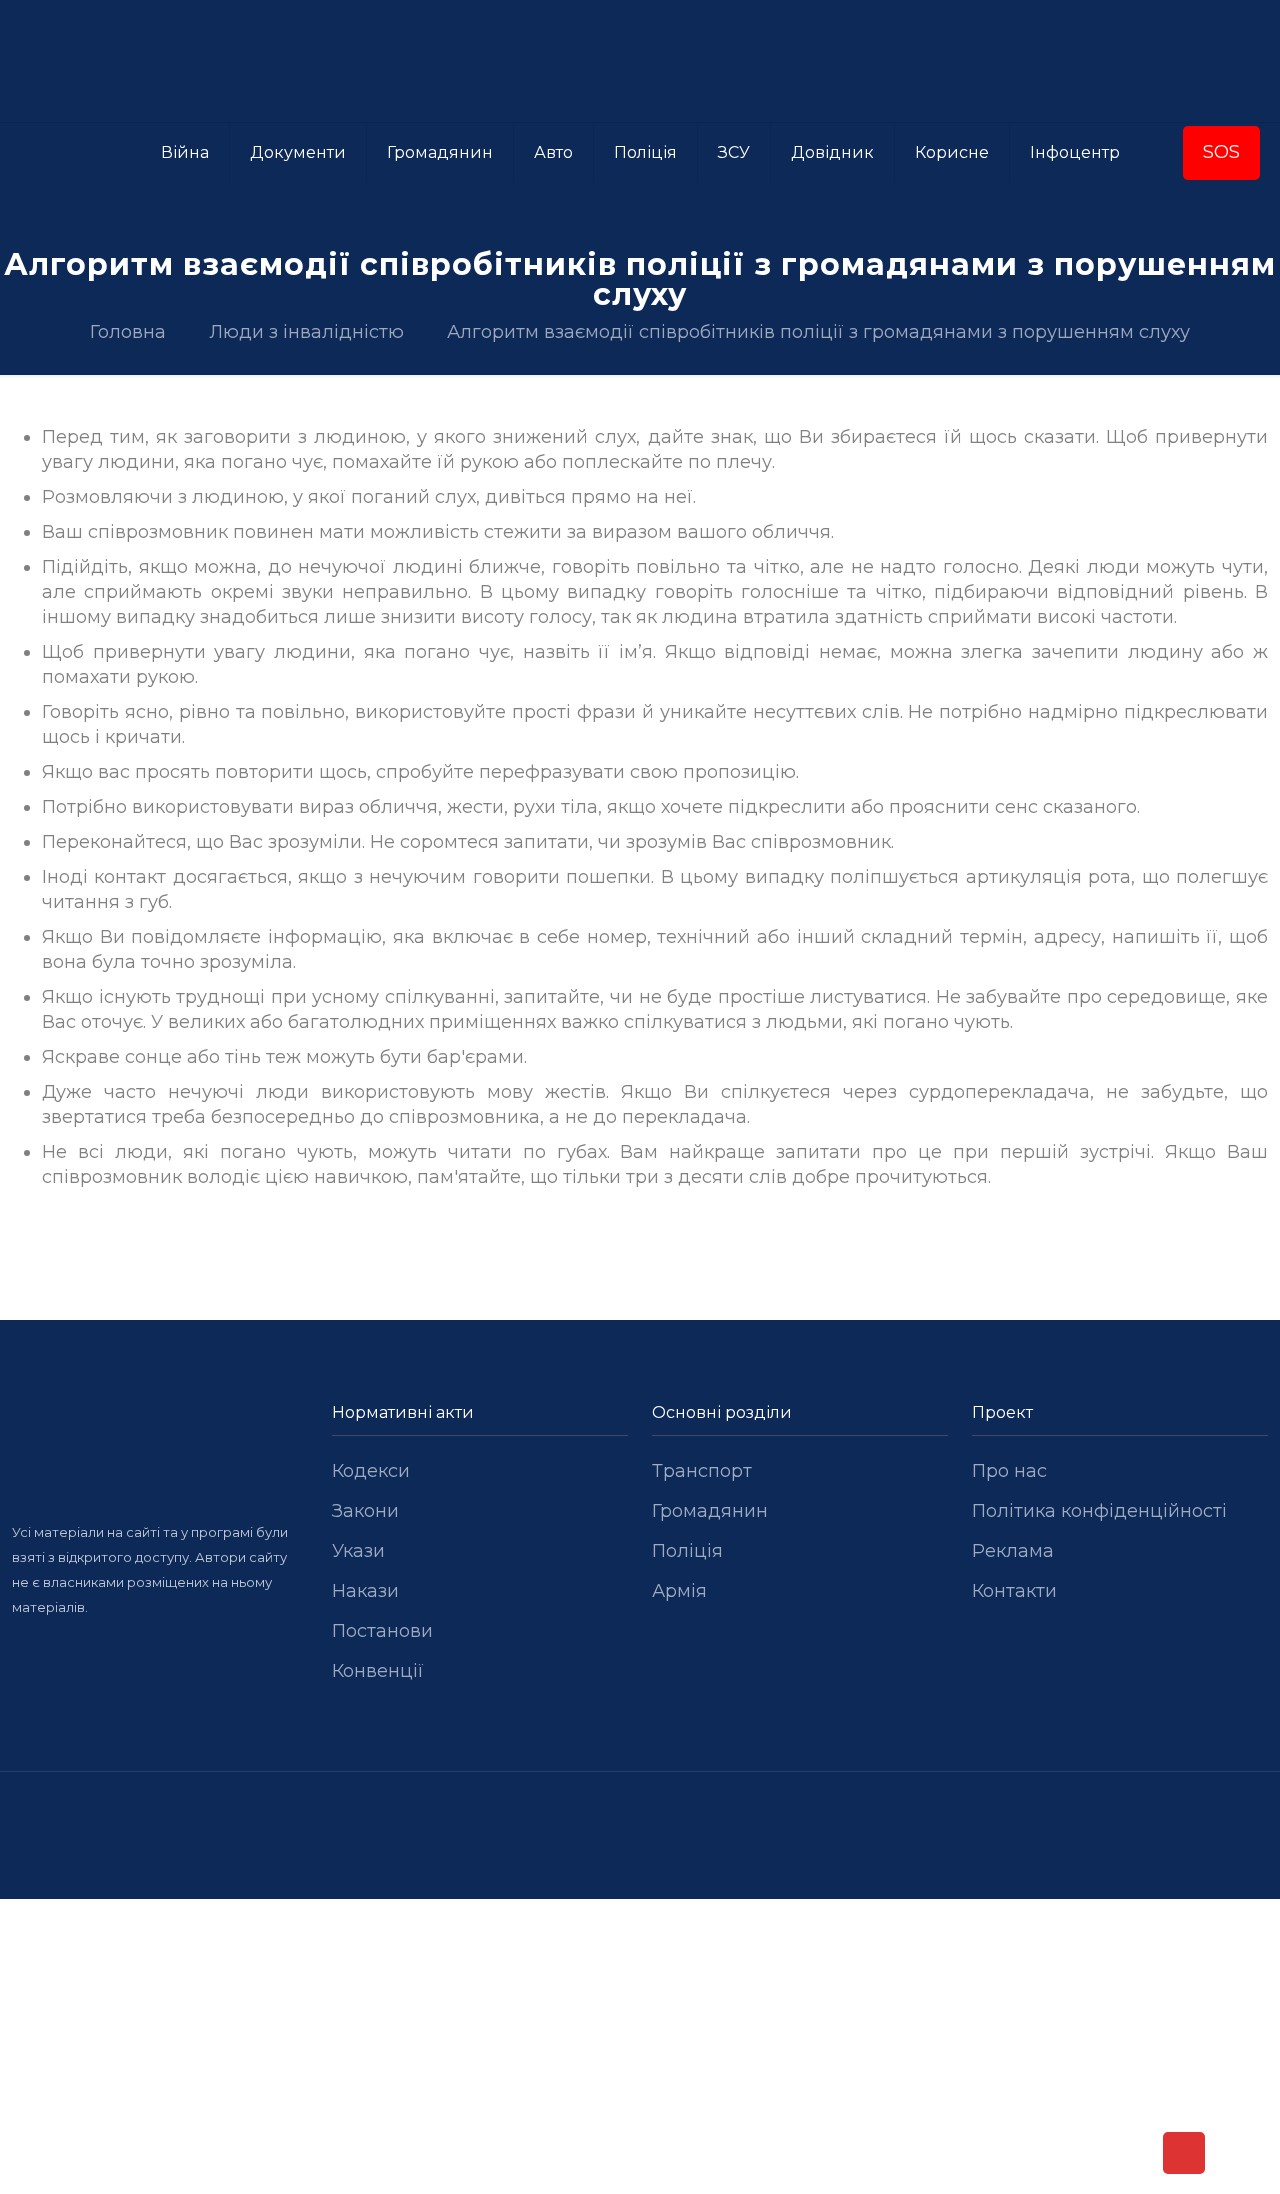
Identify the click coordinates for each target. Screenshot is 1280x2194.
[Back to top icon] (1184, 2153)
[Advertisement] (640, 2047)
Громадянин (710, 1511)
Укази (358, 1551)
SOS (1221, 152)
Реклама (1013, 1551)
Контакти (1014, 1591)
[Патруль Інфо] (640, 61)
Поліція (687, 1551)
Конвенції (378, 1671)
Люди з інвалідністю (306, 332)
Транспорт (702, 1471)
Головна (128, 332)
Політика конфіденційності (1099, 1511)
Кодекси (371, 1471)
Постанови (382, 1631)
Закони (365, 1511)
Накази (365, 1591)
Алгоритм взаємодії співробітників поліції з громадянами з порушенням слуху (818, 332)
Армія (679, 1591)
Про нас (1009, 1471)
